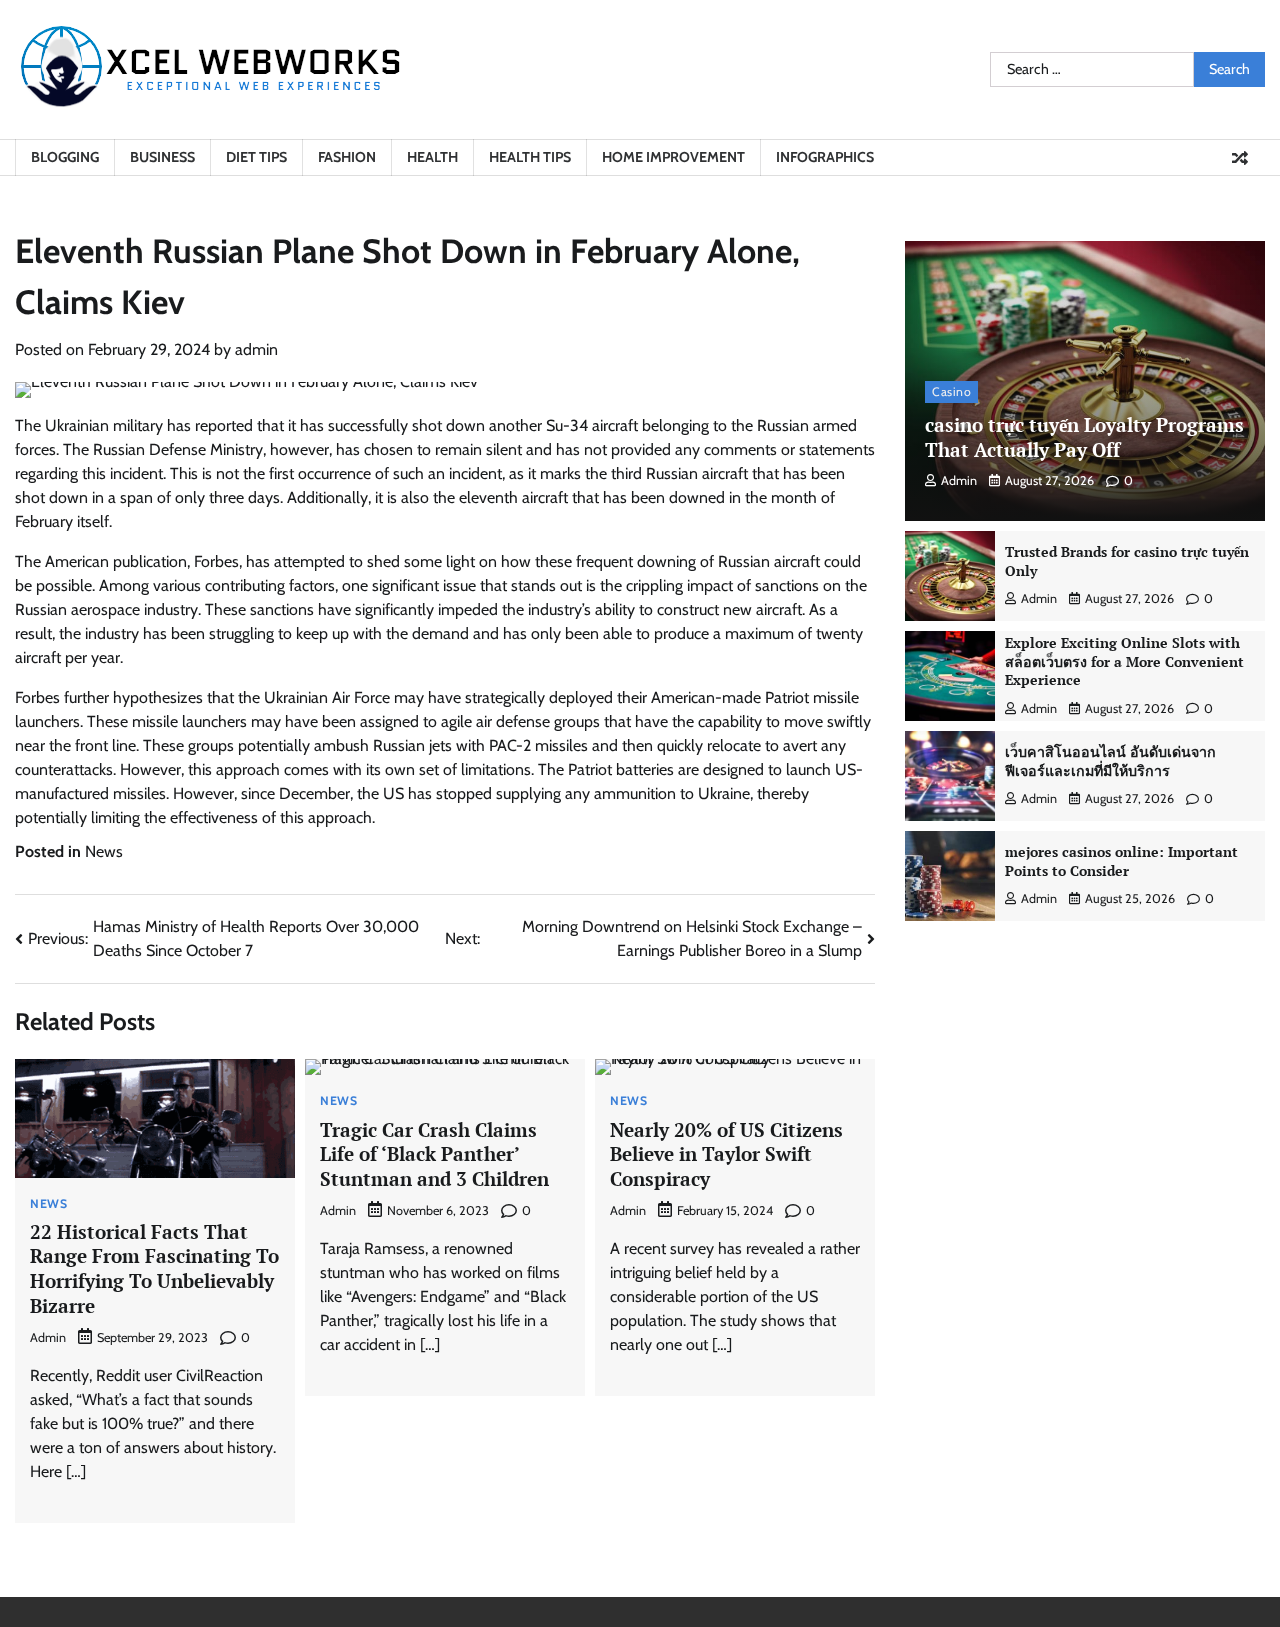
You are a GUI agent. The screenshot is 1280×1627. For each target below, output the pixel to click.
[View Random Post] (1240, 158)
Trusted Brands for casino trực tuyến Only (1127, 561)
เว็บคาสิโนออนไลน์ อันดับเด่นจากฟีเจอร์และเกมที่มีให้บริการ (1110, 761)
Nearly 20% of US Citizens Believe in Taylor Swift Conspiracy (726, 1154)
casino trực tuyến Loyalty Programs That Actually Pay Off (1084, 437)
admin (256, 349)
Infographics (825, 157)
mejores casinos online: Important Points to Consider (1121, 861)
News (104, 851)
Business (162, 157)
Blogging (65, 157)
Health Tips (530, 157)
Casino (951, 391)
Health (432, 157)
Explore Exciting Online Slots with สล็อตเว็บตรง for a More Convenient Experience (1124, 661)
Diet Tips (256, 157)
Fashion (347, 157)
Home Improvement (673, 157)
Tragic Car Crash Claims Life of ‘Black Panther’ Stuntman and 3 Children (434, 1154)
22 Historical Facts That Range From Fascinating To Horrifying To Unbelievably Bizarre (154, 1268)
